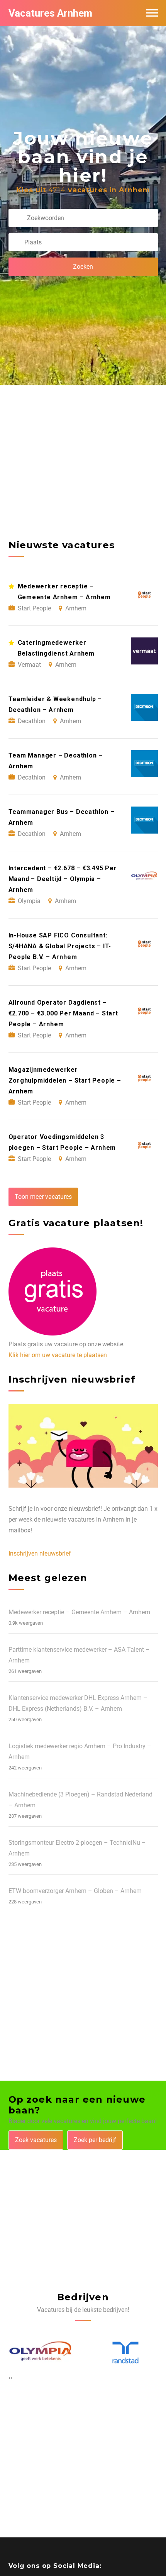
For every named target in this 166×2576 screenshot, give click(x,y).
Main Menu (152, 13)
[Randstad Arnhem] (41, 2353)
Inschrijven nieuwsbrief (40, 1553)
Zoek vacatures (36, 2140)
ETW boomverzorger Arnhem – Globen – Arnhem (75, 1891)
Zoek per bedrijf (95, 2140)
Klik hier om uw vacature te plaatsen (58, 1355)
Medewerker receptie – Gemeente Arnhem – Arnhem (79, 1612)
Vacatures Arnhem (50, 13)
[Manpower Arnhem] (125, 2353)
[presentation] (9, 2378)
